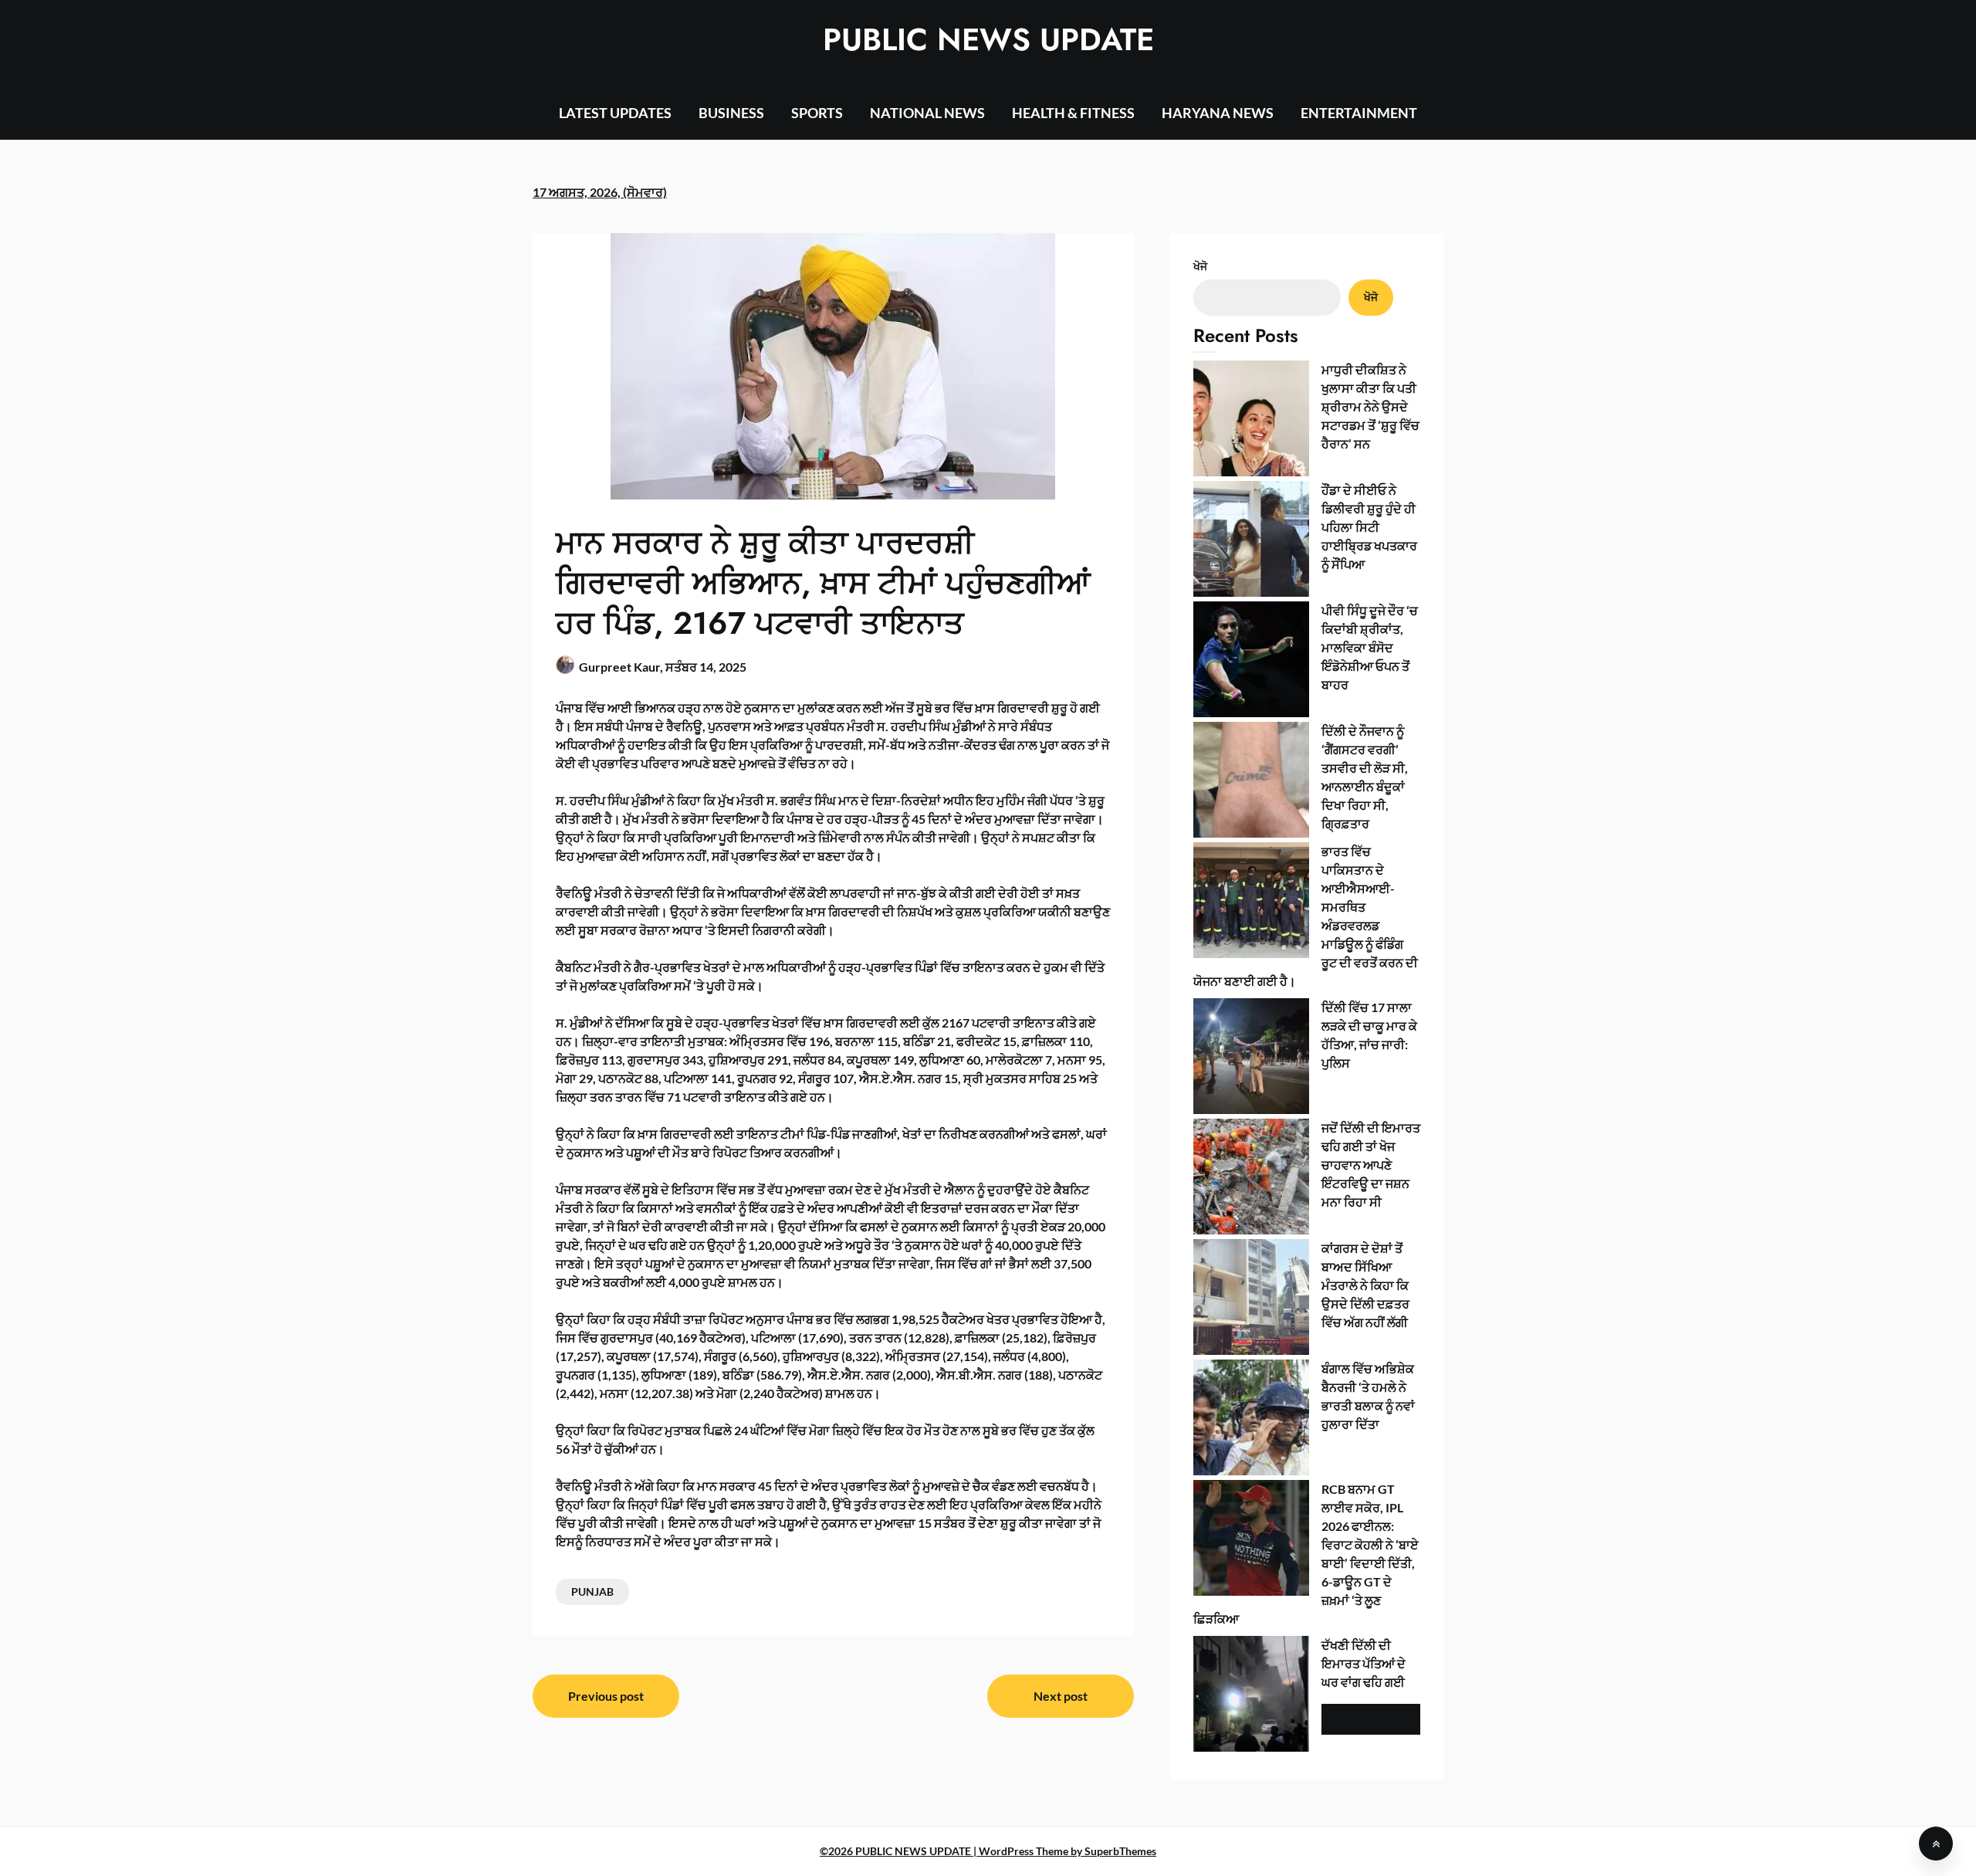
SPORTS (817, 113)
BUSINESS (731, 113)
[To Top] (1936, 1844)
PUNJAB (592, 1592)
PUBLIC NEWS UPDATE (988, 39)
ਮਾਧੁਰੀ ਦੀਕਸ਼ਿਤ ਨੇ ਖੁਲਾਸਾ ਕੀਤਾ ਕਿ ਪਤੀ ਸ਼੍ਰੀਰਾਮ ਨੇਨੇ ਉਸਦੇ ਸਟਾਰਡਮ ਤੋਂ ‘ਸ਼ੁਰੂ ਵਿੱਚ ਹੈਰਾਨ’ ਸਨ (1370, 406)
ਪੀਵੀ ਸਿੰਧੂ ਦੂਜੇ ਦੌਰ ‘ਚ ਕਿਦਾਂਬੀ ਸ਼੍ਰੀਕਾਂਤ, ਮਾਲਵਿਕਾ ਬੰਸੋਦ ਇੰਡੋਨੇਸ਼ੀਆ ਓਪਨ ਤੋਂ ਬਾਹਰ (1370, 647)
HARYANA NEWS (1218, 113)
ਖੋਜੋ (1200, 266)
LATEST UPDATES (615, 113)
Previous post (606, 1696)
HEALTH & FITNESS (1073, 113)
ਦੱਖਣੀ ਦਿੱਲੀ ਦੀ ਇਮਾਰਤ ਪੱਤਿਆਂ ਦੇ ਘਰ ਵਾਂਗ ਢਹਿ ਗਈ (1364, 1663)
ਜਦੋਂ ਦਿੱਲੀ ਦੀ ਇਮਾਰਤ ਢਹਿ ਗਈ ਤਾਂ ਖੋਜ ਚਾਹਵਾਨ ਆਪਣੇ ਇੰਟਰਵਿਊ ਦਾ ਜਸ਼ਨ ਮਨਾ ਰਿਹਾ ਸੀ (1371, 1165)
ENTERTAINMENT (1359, 113)
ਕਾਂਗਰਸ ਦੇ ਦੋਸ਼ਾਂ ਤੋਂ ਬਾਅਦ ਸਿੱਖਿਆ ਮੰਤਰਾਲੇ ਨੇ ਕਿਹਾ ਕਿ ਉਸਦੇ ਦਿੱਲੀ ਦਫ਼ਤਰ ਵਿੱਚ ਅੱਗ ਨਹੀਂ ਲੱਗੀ (1365, 1285)
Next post (1061, 1696)
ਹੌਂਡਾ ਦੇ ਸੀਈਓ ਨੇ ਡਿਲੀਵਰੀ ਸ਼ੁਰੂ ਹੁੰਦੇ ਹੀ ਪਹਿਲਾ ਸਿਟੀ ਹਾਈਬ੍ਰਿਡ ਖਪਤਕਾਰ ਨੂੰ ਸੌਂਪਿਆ (1369, 527)
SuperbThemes (1120, 1851)
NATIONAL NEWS (927, 113)
